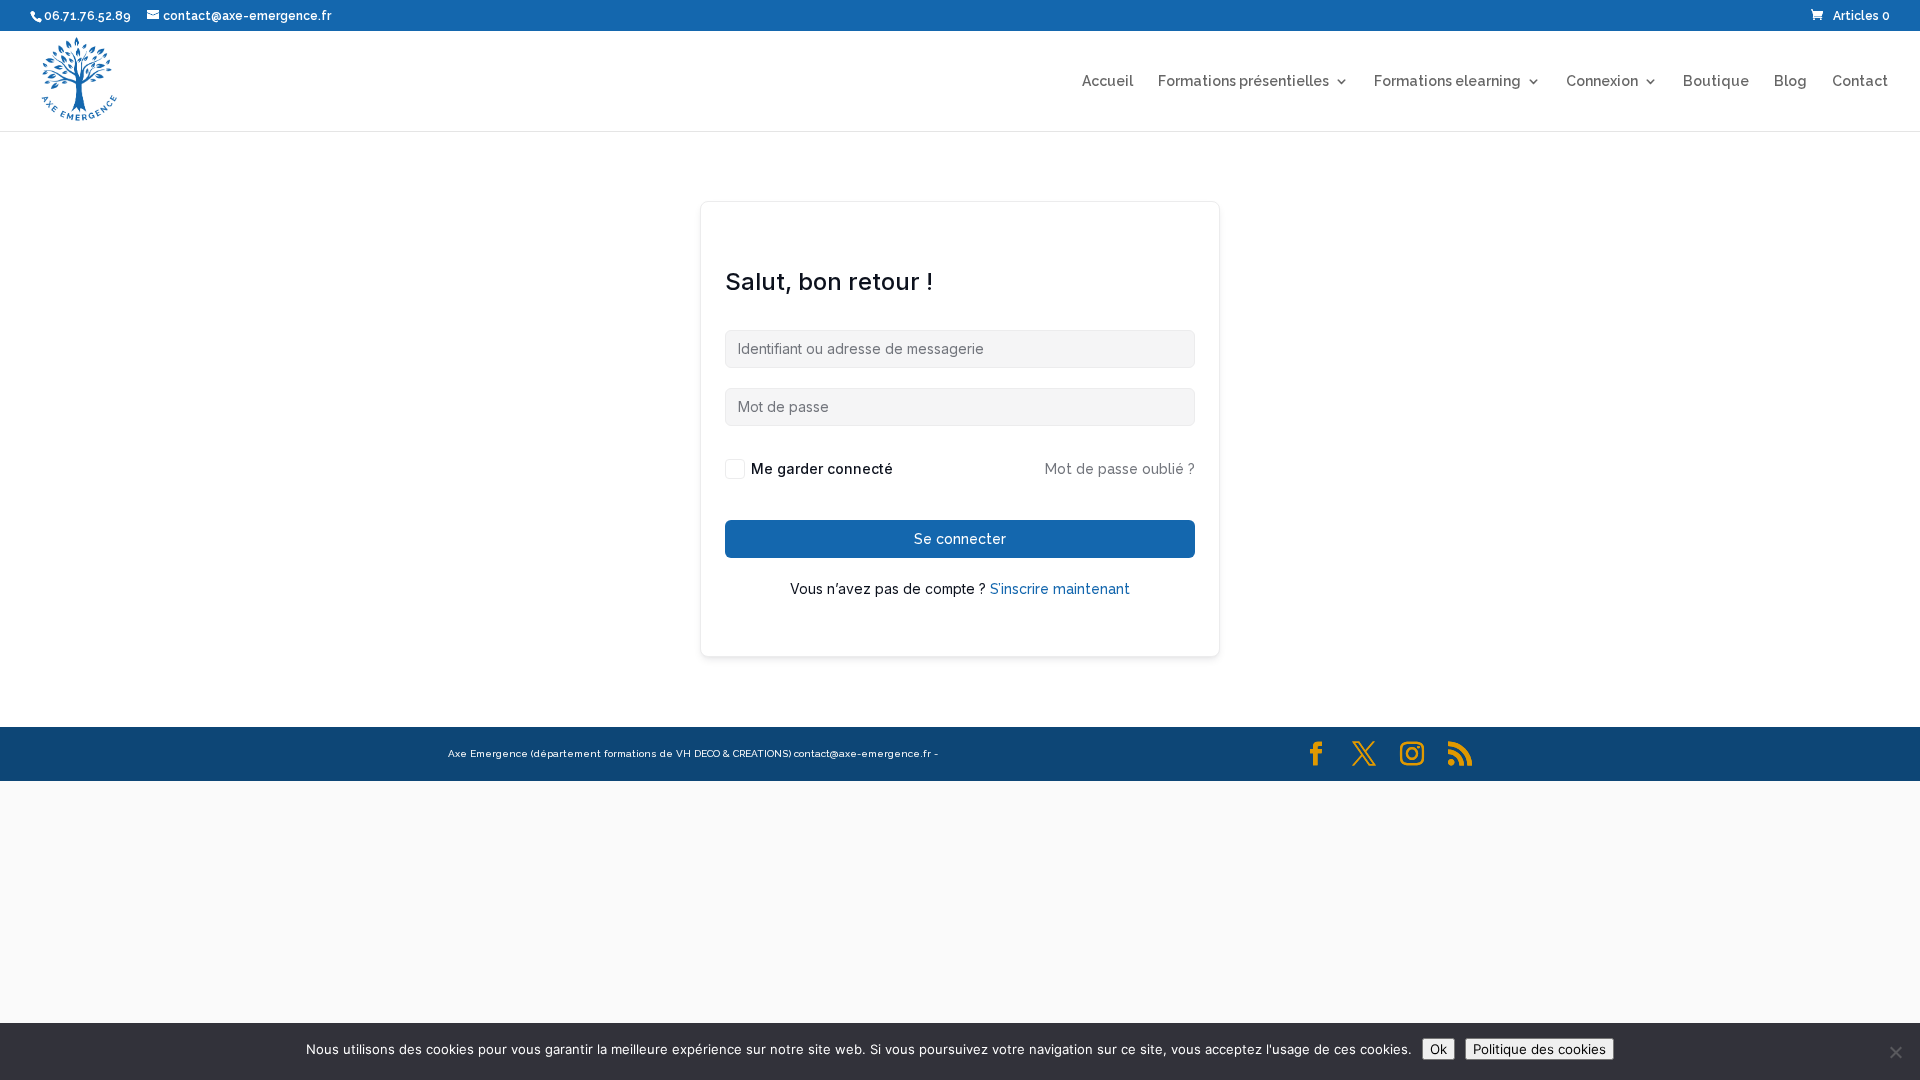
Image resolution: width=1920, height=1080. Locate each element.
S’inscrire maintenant (1060, 589)
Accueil (1107, 81)
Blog (1790, 81)
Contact (1860, 81)
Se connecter (960, 539)
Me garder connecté (822, 468)
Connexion (1602, 81)
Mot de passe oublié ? (1120, 469)
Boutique (1716, 81)
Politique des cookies (1539, 1049)
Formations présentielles (1243, 81)
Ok (1438, 1049)
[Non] (1895, 1052)
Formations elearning (1447, 81)
